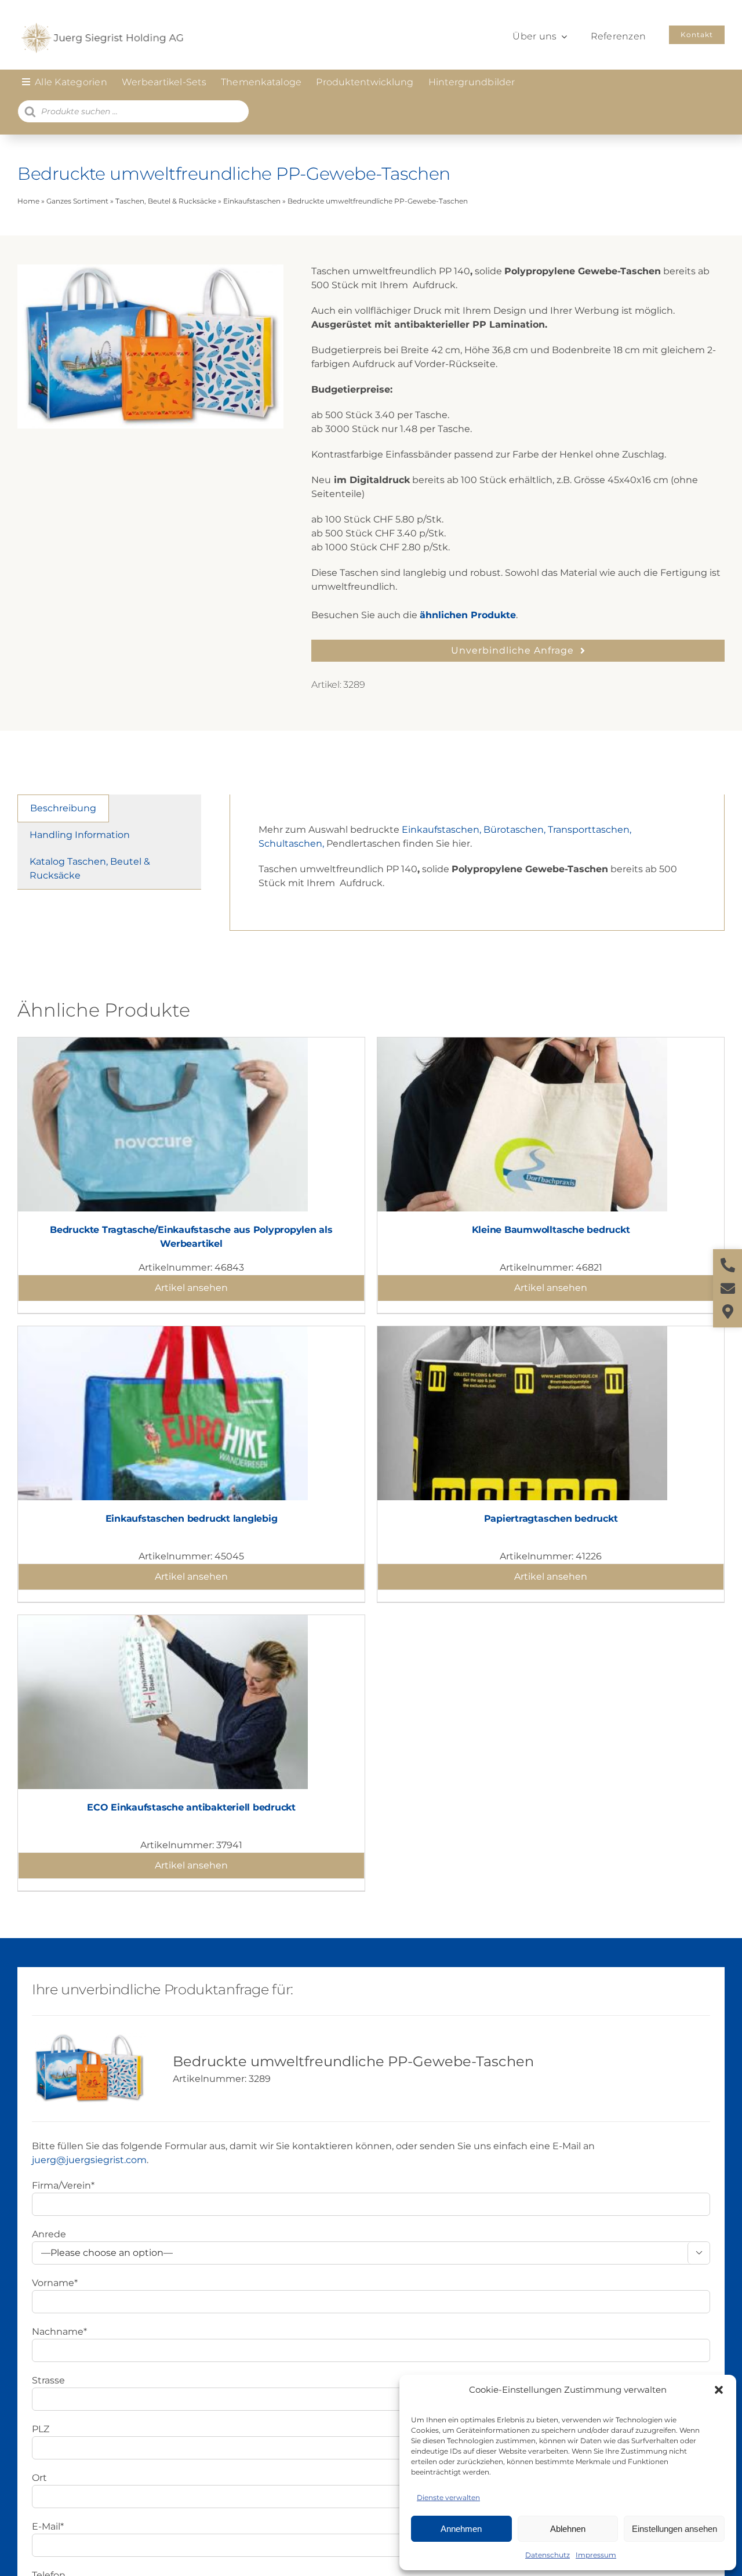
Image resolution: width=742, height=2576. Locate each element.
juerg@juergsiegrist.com (89, 2160)
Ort (39, 2478)
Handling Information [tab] (80, 835)
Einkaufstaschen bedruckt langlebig (192, 1519)
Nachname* (59, 2332)
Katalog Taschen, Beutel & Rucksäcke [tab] (90, 868)
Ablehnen (568, 2529)
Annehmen (461, 2529)
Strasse (48, 2380)
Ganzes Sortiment (77, 201)
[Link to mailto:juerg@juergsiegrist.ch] (728, 1288)
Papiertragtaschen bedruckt (551, 1519)
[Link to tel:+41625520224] (728, 1265)
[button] (719, 2390)
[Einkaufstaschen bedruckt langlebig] (163, 1333)
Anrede (49, 2234)
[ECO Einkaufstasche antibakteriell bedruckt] (163, 1622)
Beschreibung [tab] (63, 808)
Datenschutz (548, 2555)
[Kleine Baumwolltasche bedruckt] (522, 1044)
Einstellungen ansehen (674, 2529)
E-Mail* (48, 2526)
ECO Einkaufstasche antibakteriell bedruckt (191, 1807)
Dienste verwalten (448, 2497)
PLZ (41, 2429)
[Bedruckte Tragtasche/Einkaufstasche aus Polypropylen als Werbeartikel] (163, 1044)
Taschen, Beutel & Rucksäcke (166, 201)
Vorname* (55, 2283)
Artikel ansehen (191, 1288)
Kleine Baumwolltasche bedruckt (551, 1230)
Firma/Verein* (63, 2185)
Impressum (596, 2555)
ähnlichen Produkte (468, 615)
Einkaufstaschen (252, 201)
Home (28, 201)
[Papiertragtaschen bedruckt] (522, 1333)
